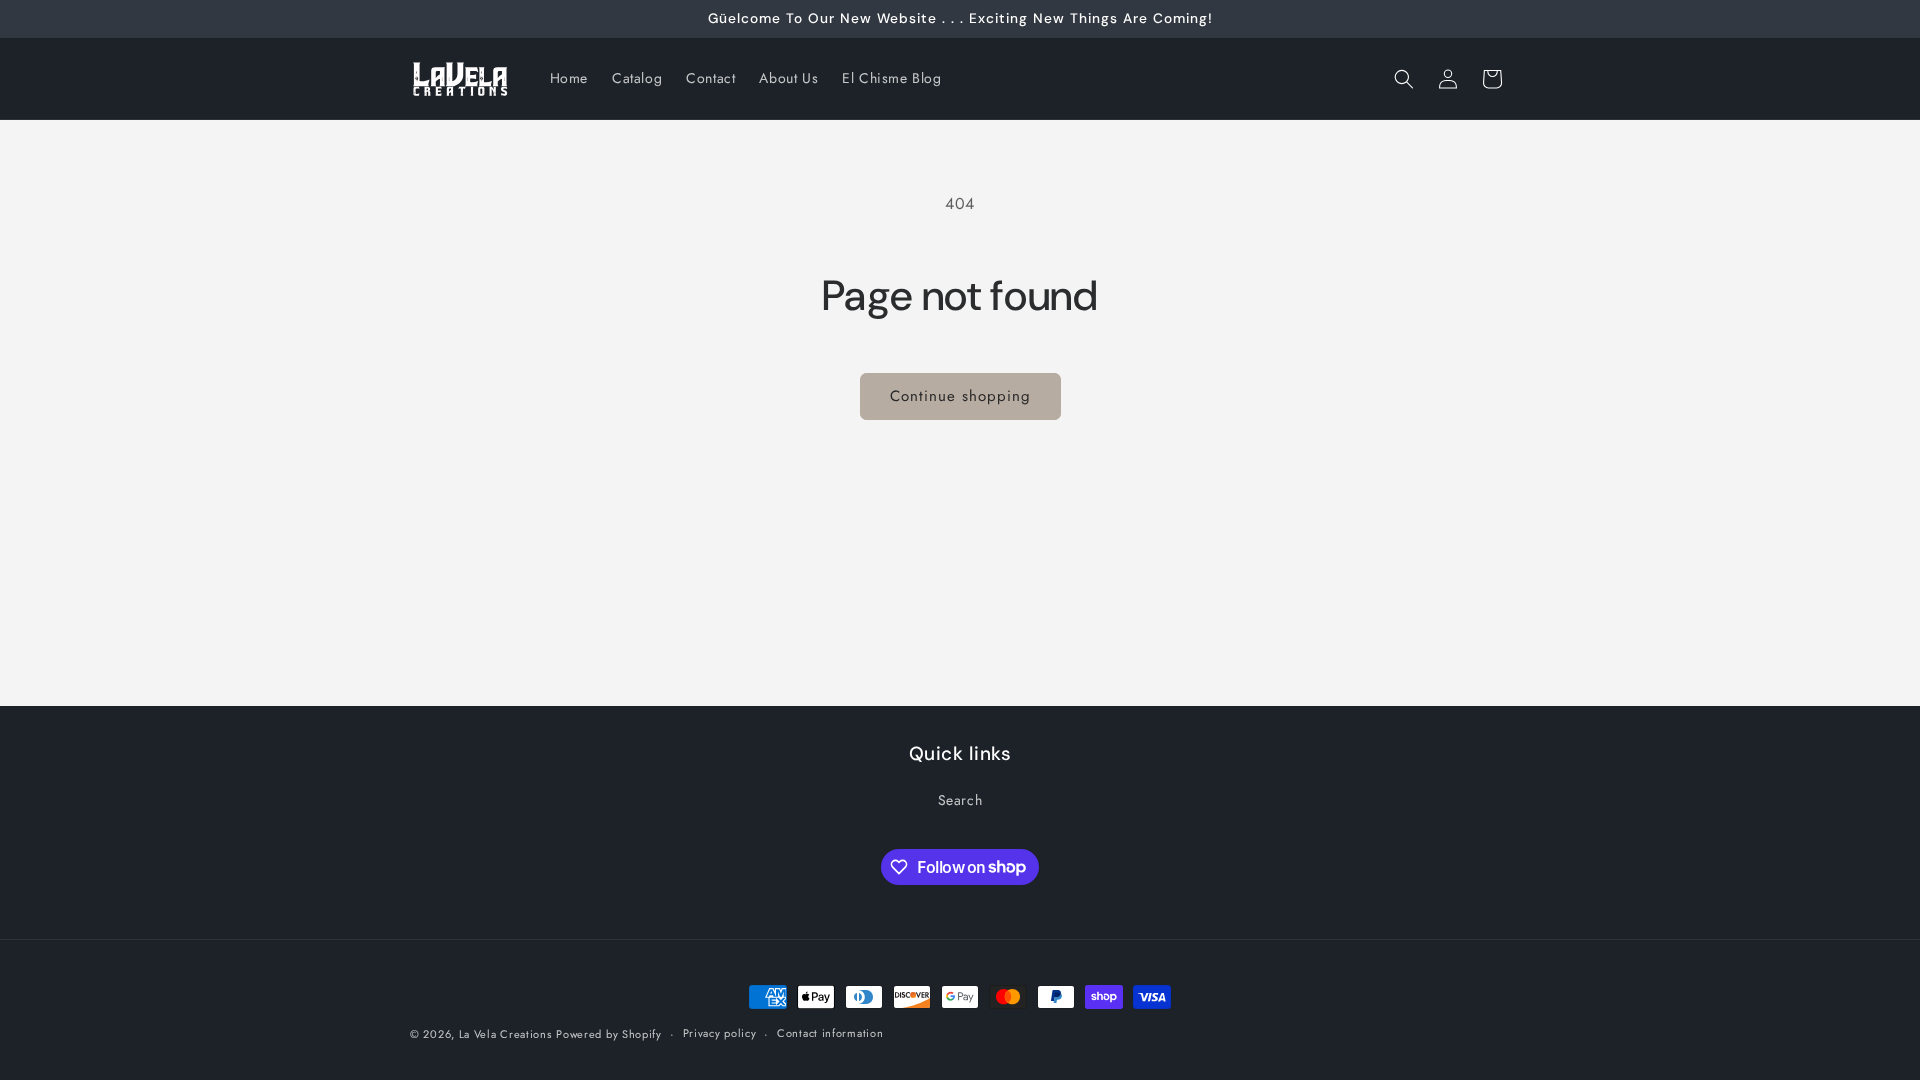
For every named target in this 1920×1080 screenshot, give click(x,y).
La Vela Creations (505, 1034)
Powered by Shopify (609, 1034)
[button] (1404, 79)
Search (960, 800)
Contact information (830, 1033)
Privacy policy (720, 1033)
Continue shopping (960, 396)
